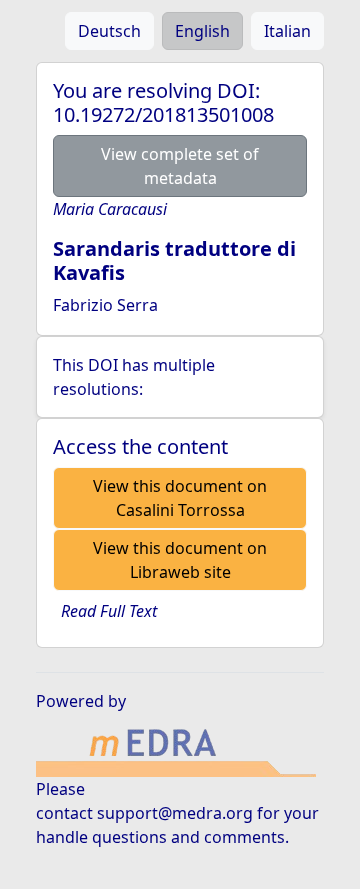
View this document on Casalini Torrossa (180, 498)
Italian (287, 31)
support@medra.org (175, 813)
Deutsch (109, 31)
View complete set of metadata (180, 166)
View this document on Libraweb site (180, 560)
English (202, 31)
